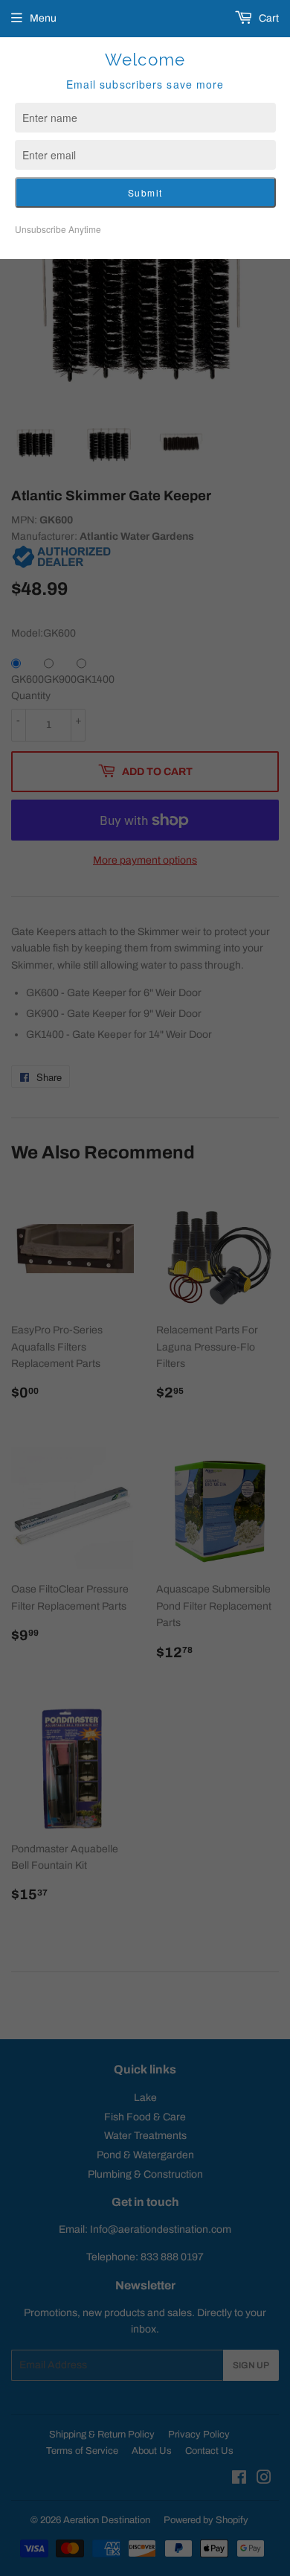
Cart (268, 18)
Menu (43, 18)
